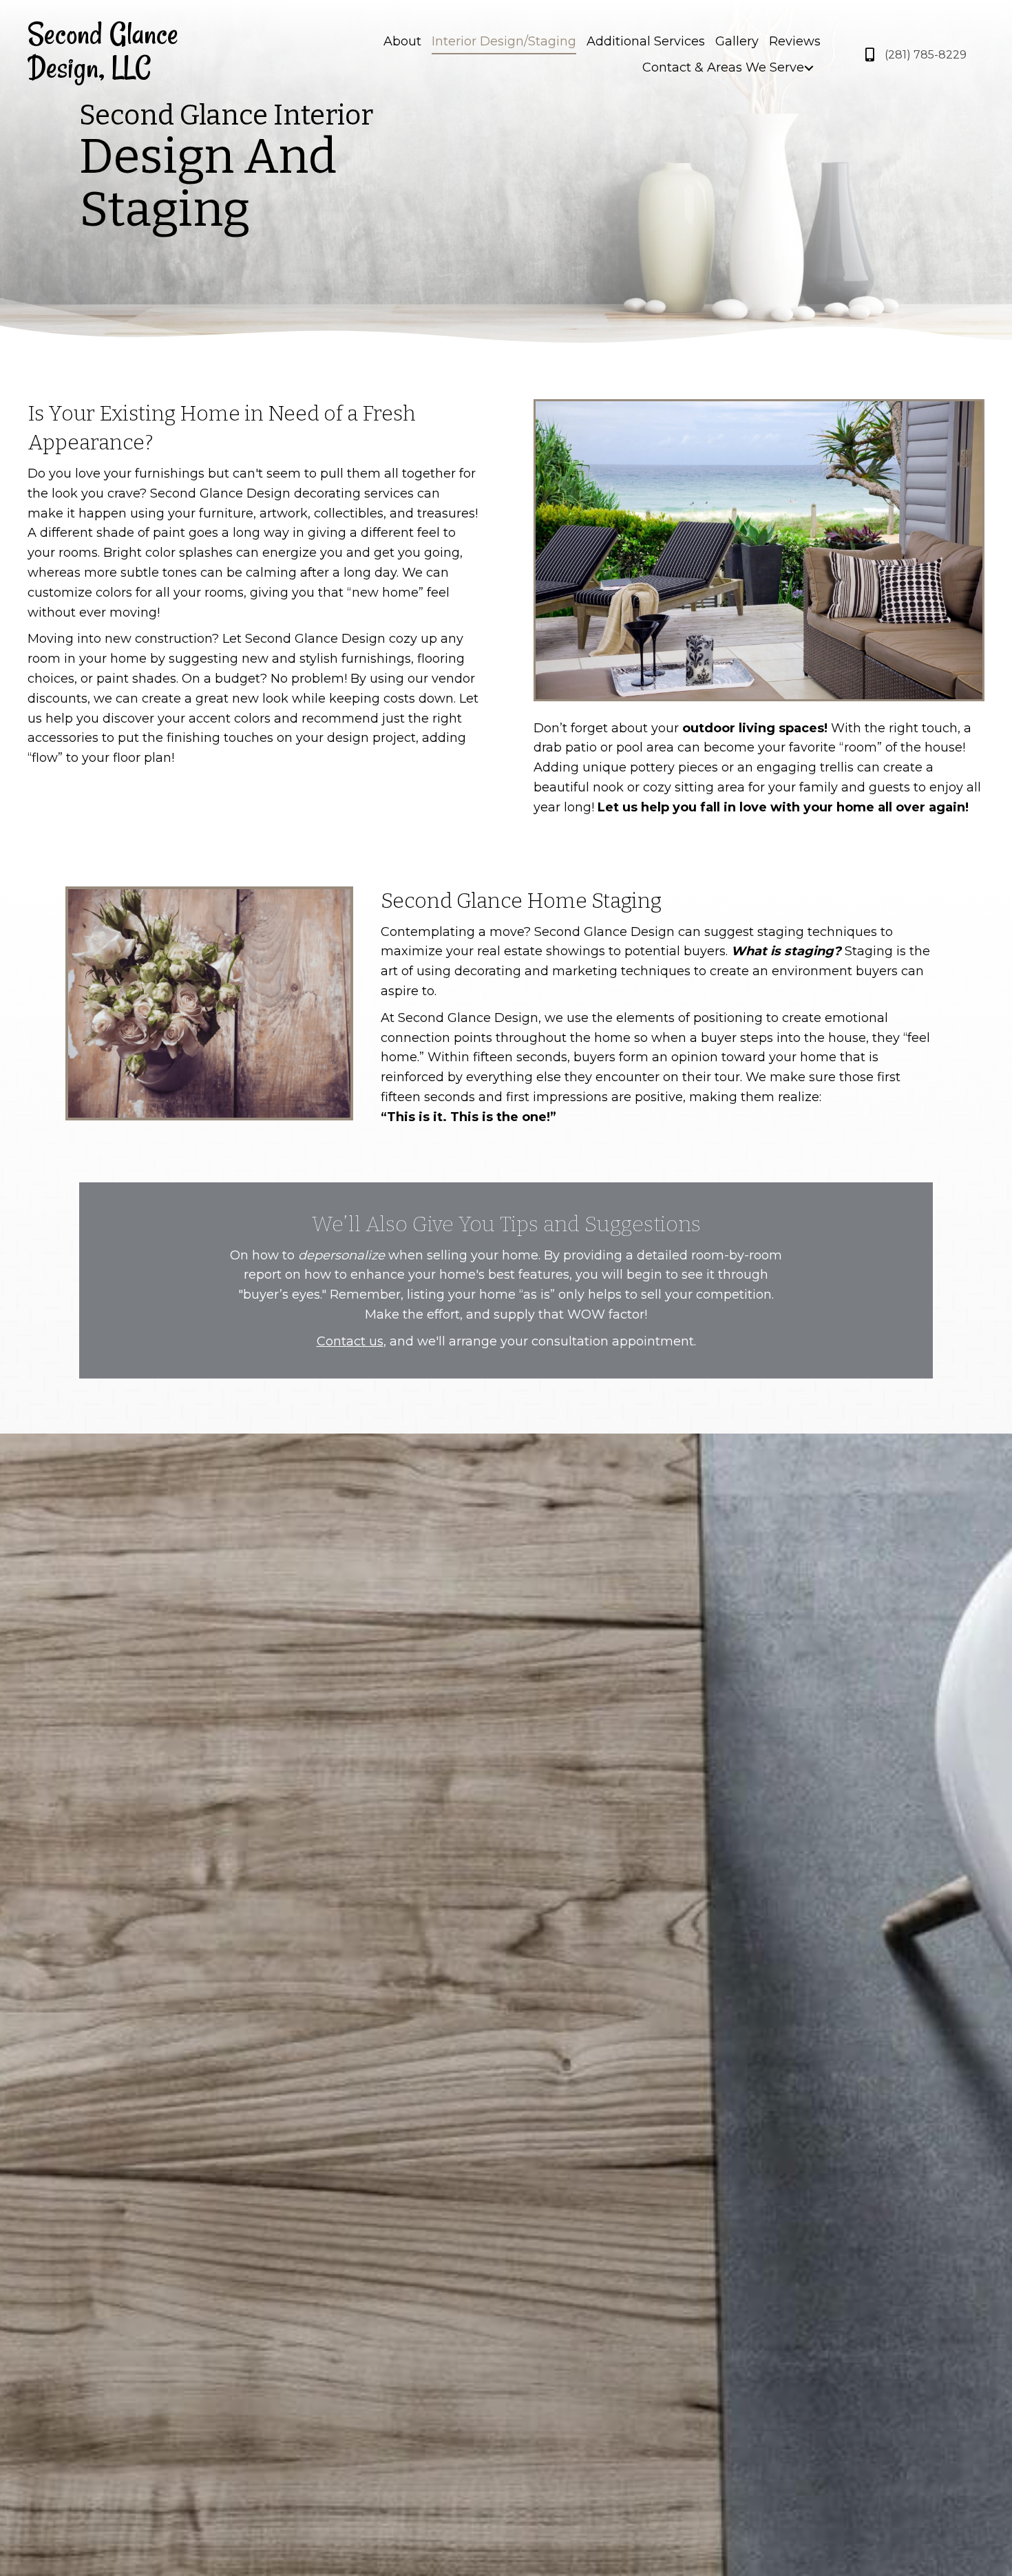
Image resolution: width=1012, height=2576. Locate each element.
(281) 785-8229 (926, 55)
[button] (809, 68)
